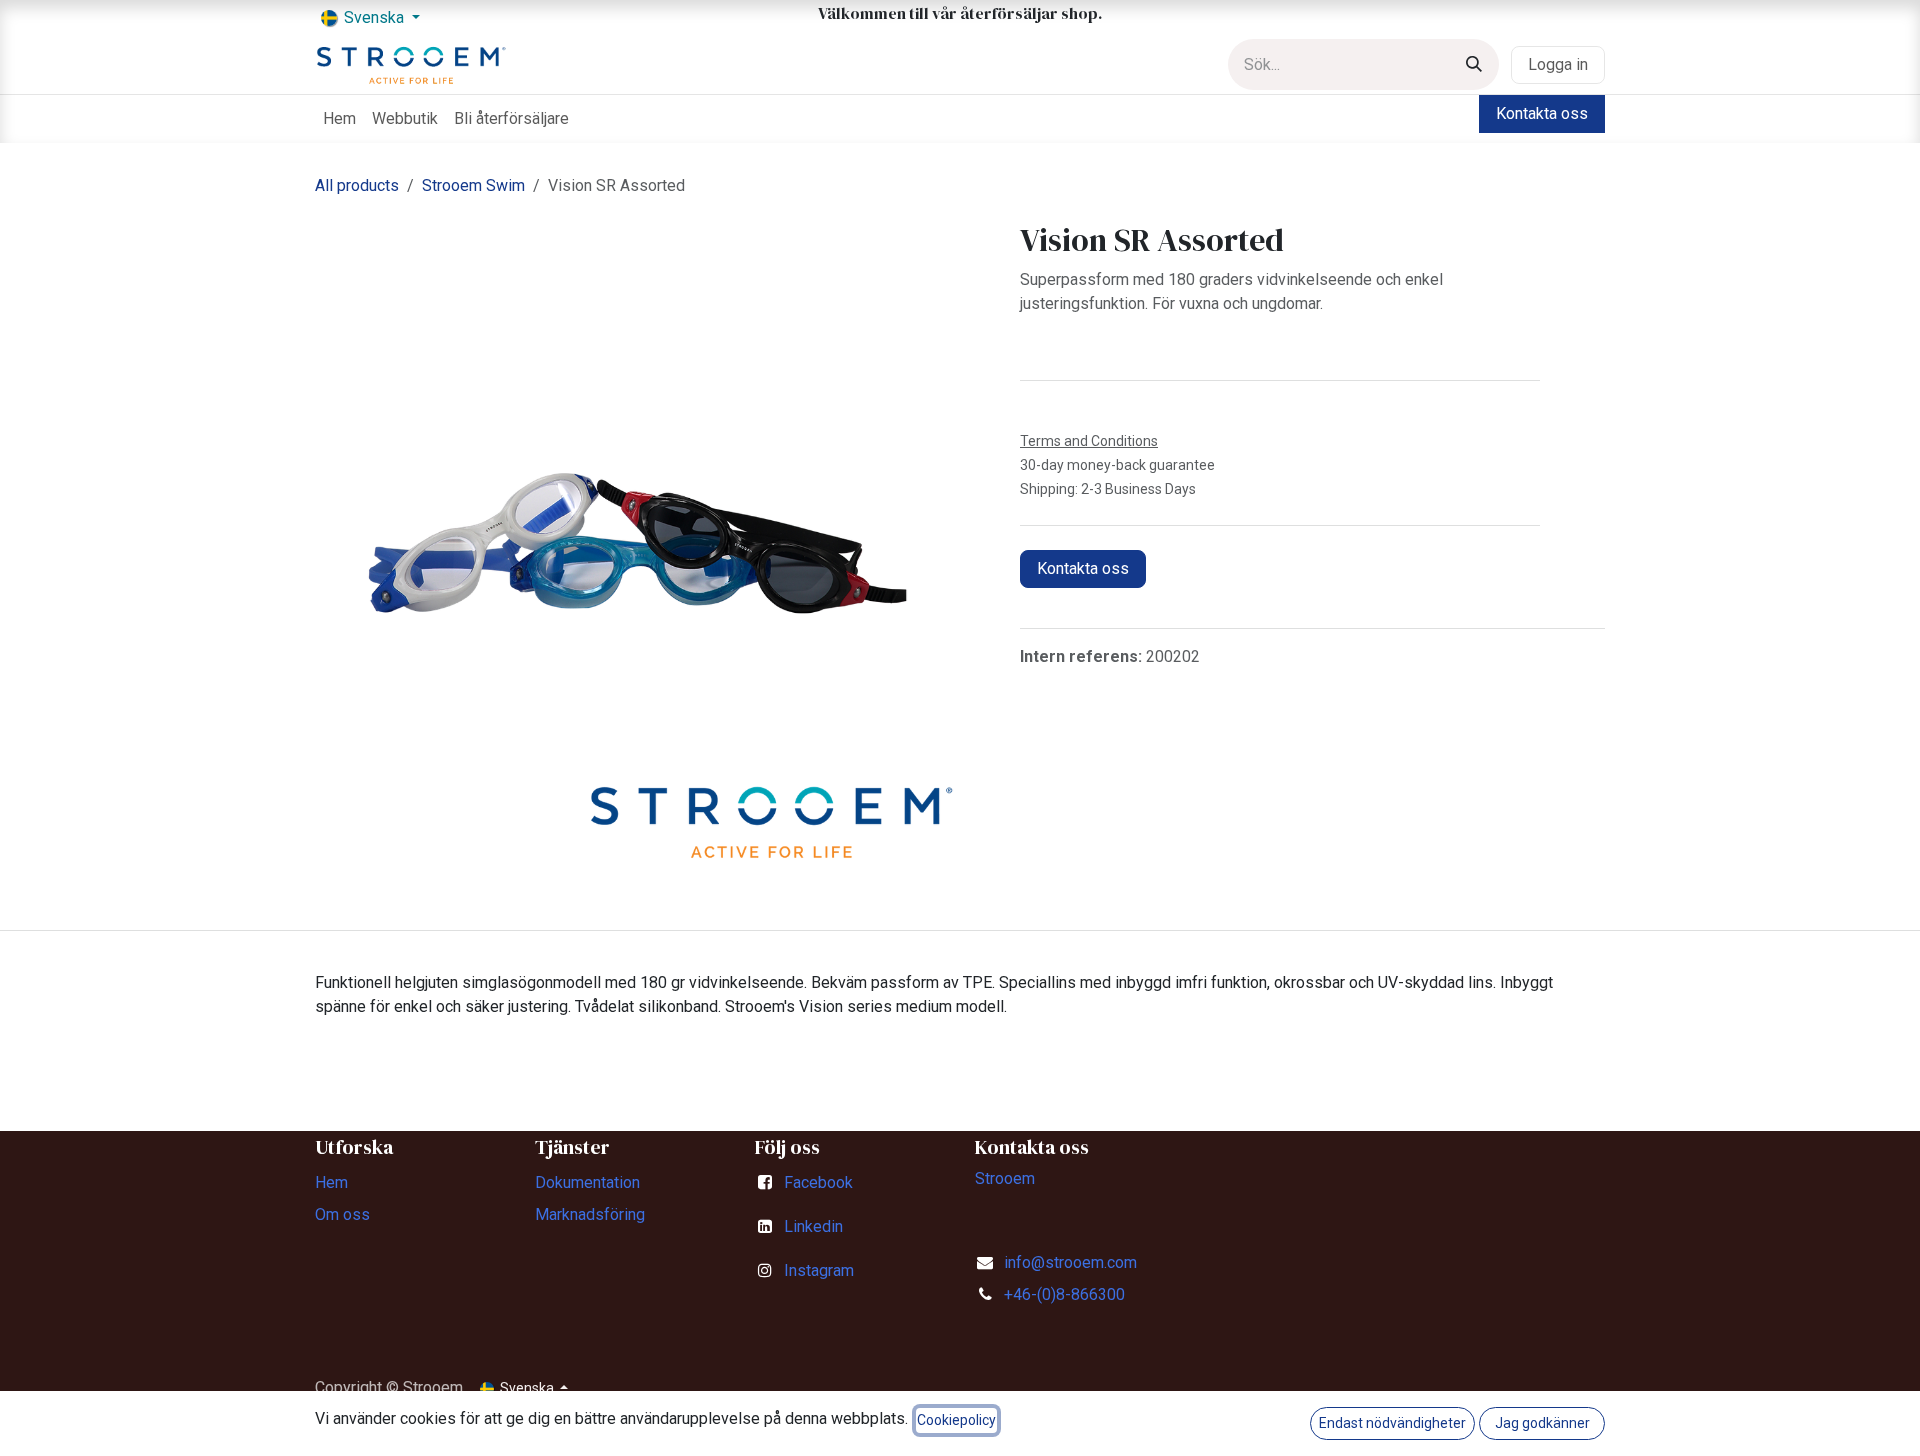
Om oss (342, 1214)
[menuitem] (339, 119)
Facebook (818, 1182)
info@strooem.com (1070, 1262)
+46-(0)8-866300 (1064, 1294)
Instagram (819, 1270)
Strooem (1005, 1178)
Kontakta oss (1542, 113)
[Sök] (1474, 64)
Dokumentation (587, 1182)
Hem (331, 1182)
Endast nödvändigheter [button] (1392, 1423)
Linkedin (813, 1226)
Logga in (1558, 64)
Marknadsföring (590, 1214)
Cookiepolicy (956, 1420)
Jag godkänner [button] (1542, 1423)
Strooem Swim (473, 185)
